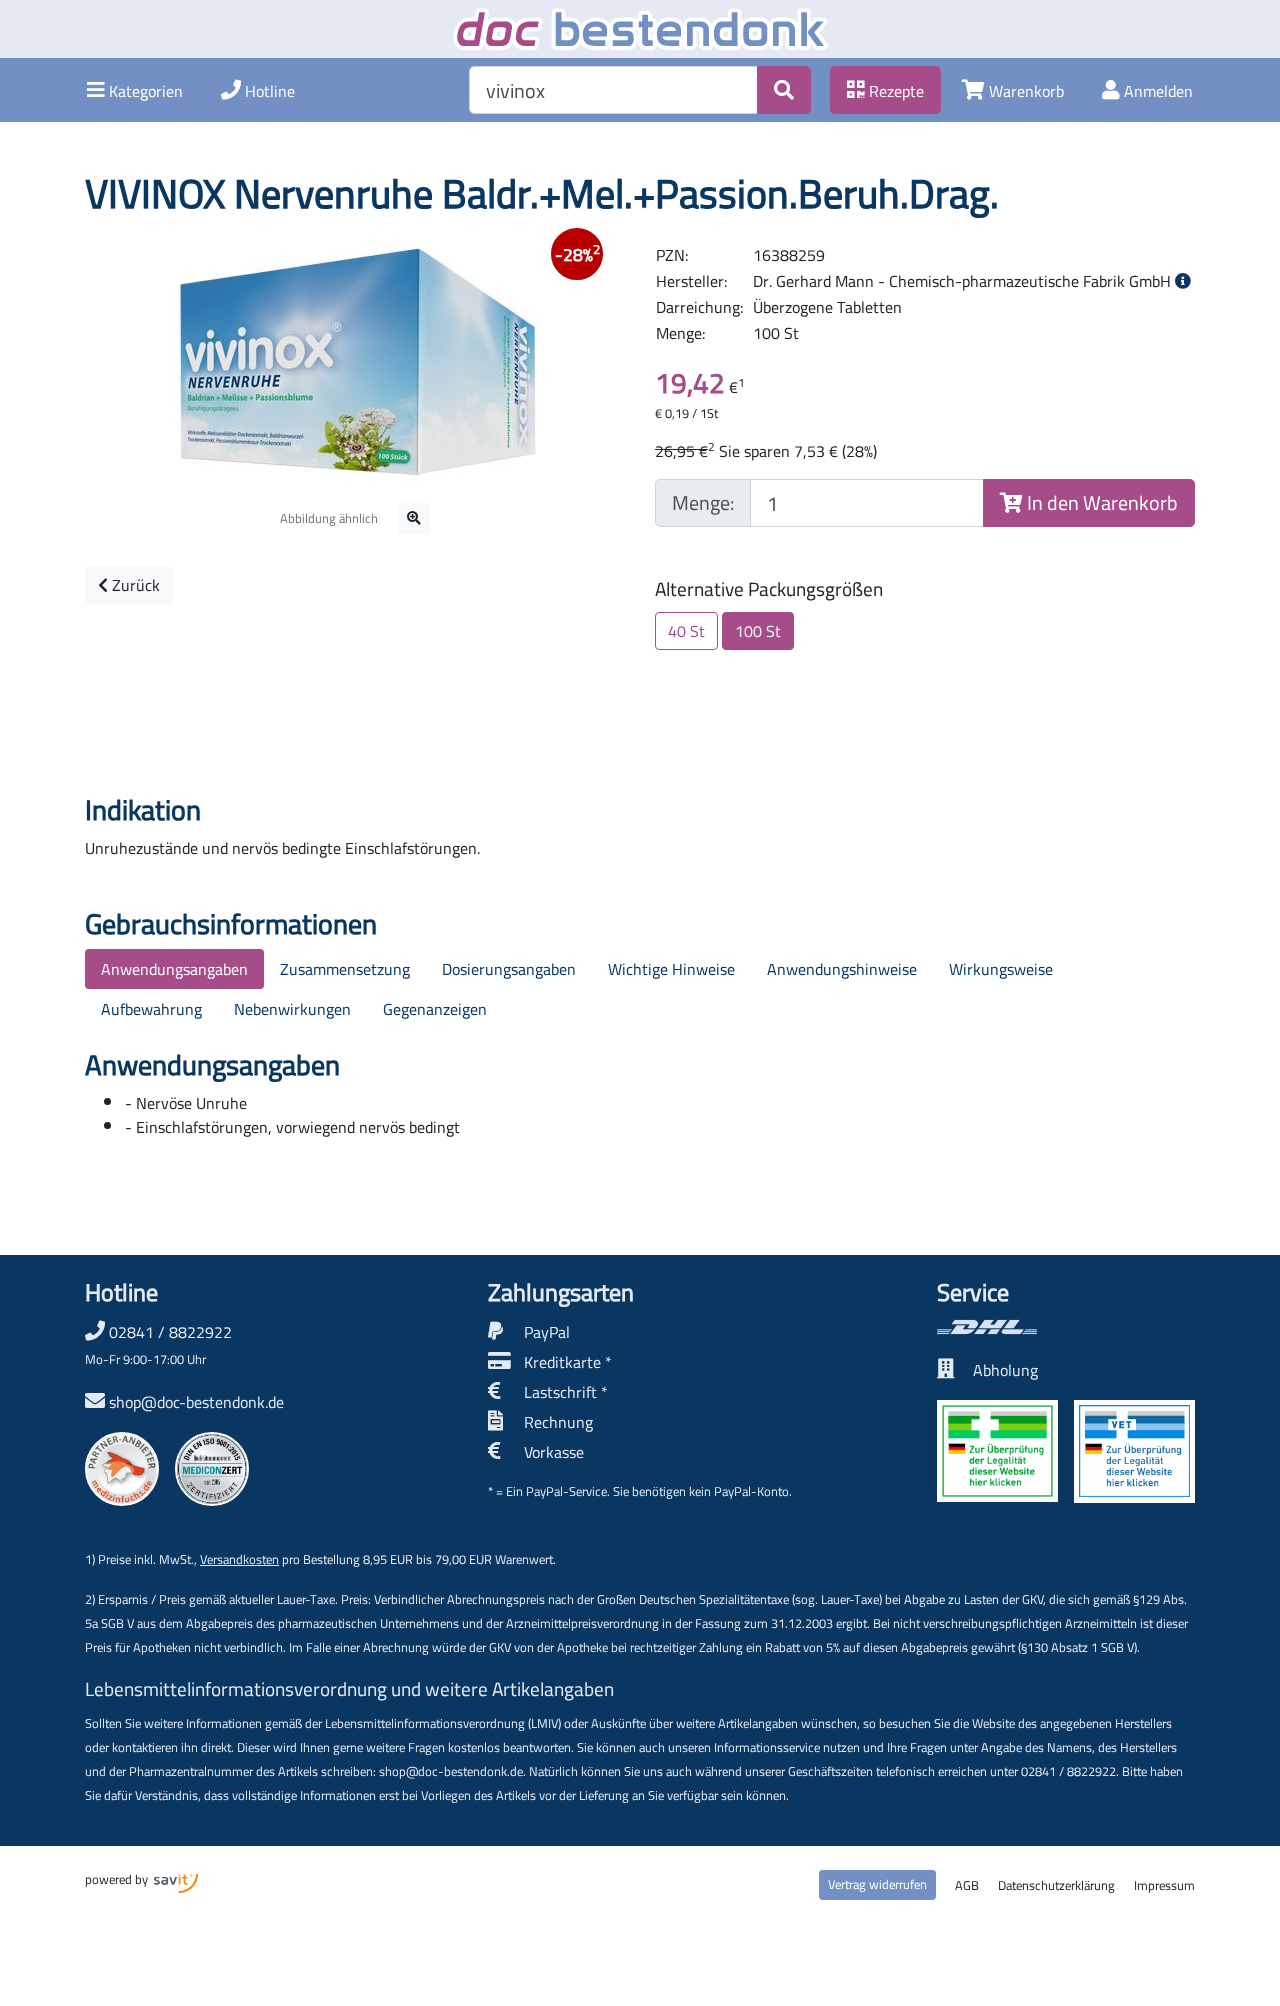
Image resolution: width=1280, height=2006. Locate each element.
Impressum (1164, 1885)
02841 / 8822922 (158, 1344)
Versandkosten (239, 1559)
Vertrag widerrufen (877, 1884)
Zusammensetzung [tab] (345, 969)
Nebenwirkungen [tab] (292, 1009)
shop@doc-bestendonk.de (196, 1402)
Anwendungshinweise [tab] (842, 969)
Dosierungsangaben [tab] (509, 969)
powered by (118, 1879)
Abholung (1005, 1370)
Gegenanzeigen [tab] (435, 1009)
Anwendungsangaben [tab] (174, 969)
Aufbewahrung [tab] (151, 1009)
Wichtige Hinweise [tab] (671, 969)
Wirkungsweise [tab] (1001, 969)
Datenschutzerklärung (1056, 1885)
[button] (135, 90)
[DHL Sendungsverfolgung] (1066, 1327)
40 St (686, 631)
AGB (967, 1885)
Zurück (134, 585)
